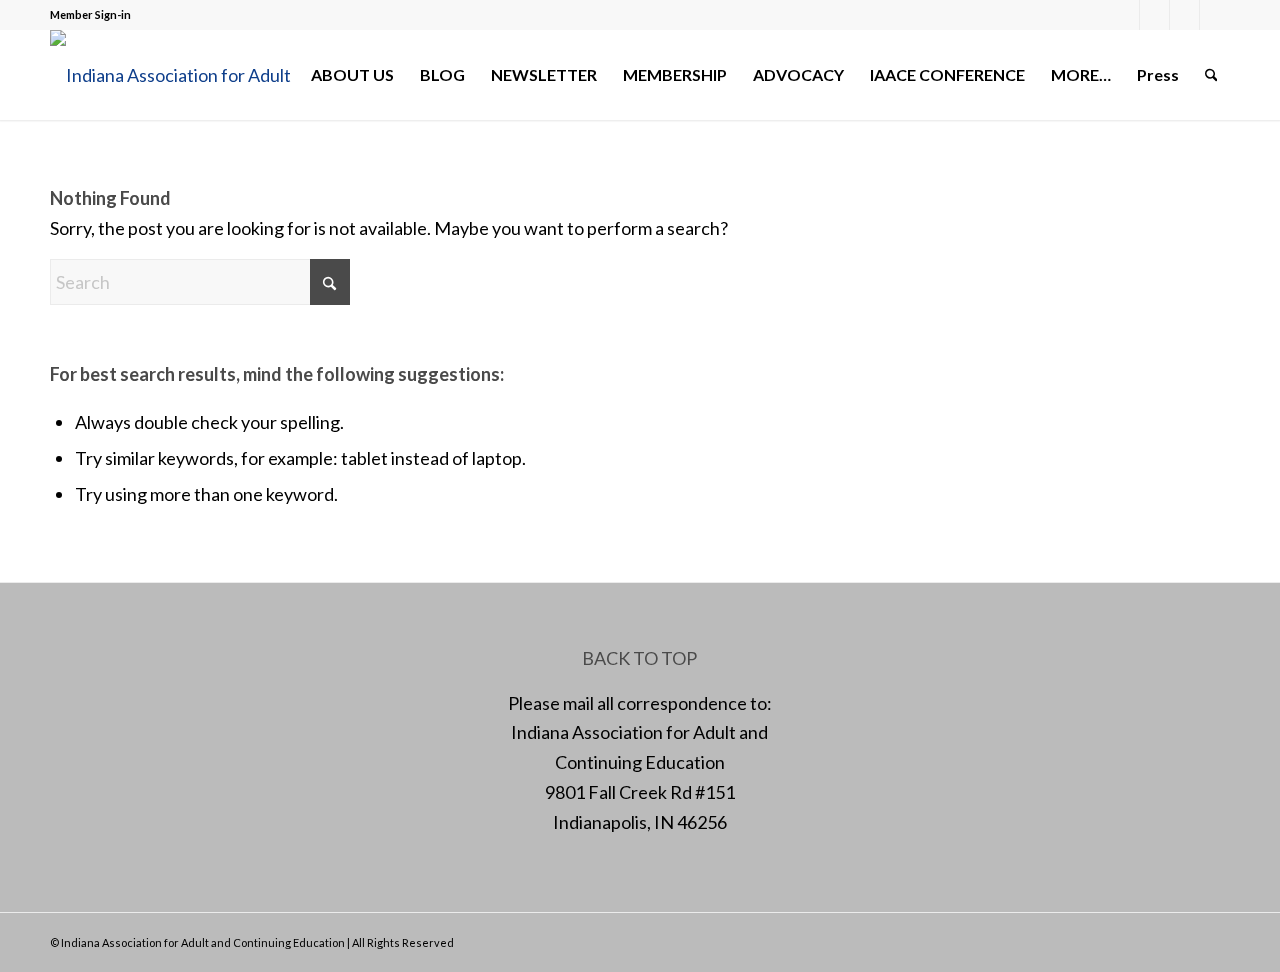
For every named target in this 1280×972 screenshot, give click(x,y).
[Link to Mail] (1184, 15)
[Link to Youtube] (1215, 15)
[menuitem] (352, 75)
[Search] (1211, 75)
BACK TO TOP (639, 658)
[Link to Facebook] (1124, 15)
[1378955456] (185, 75)
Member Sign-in (90, 14)
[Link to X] (1154, 15)
